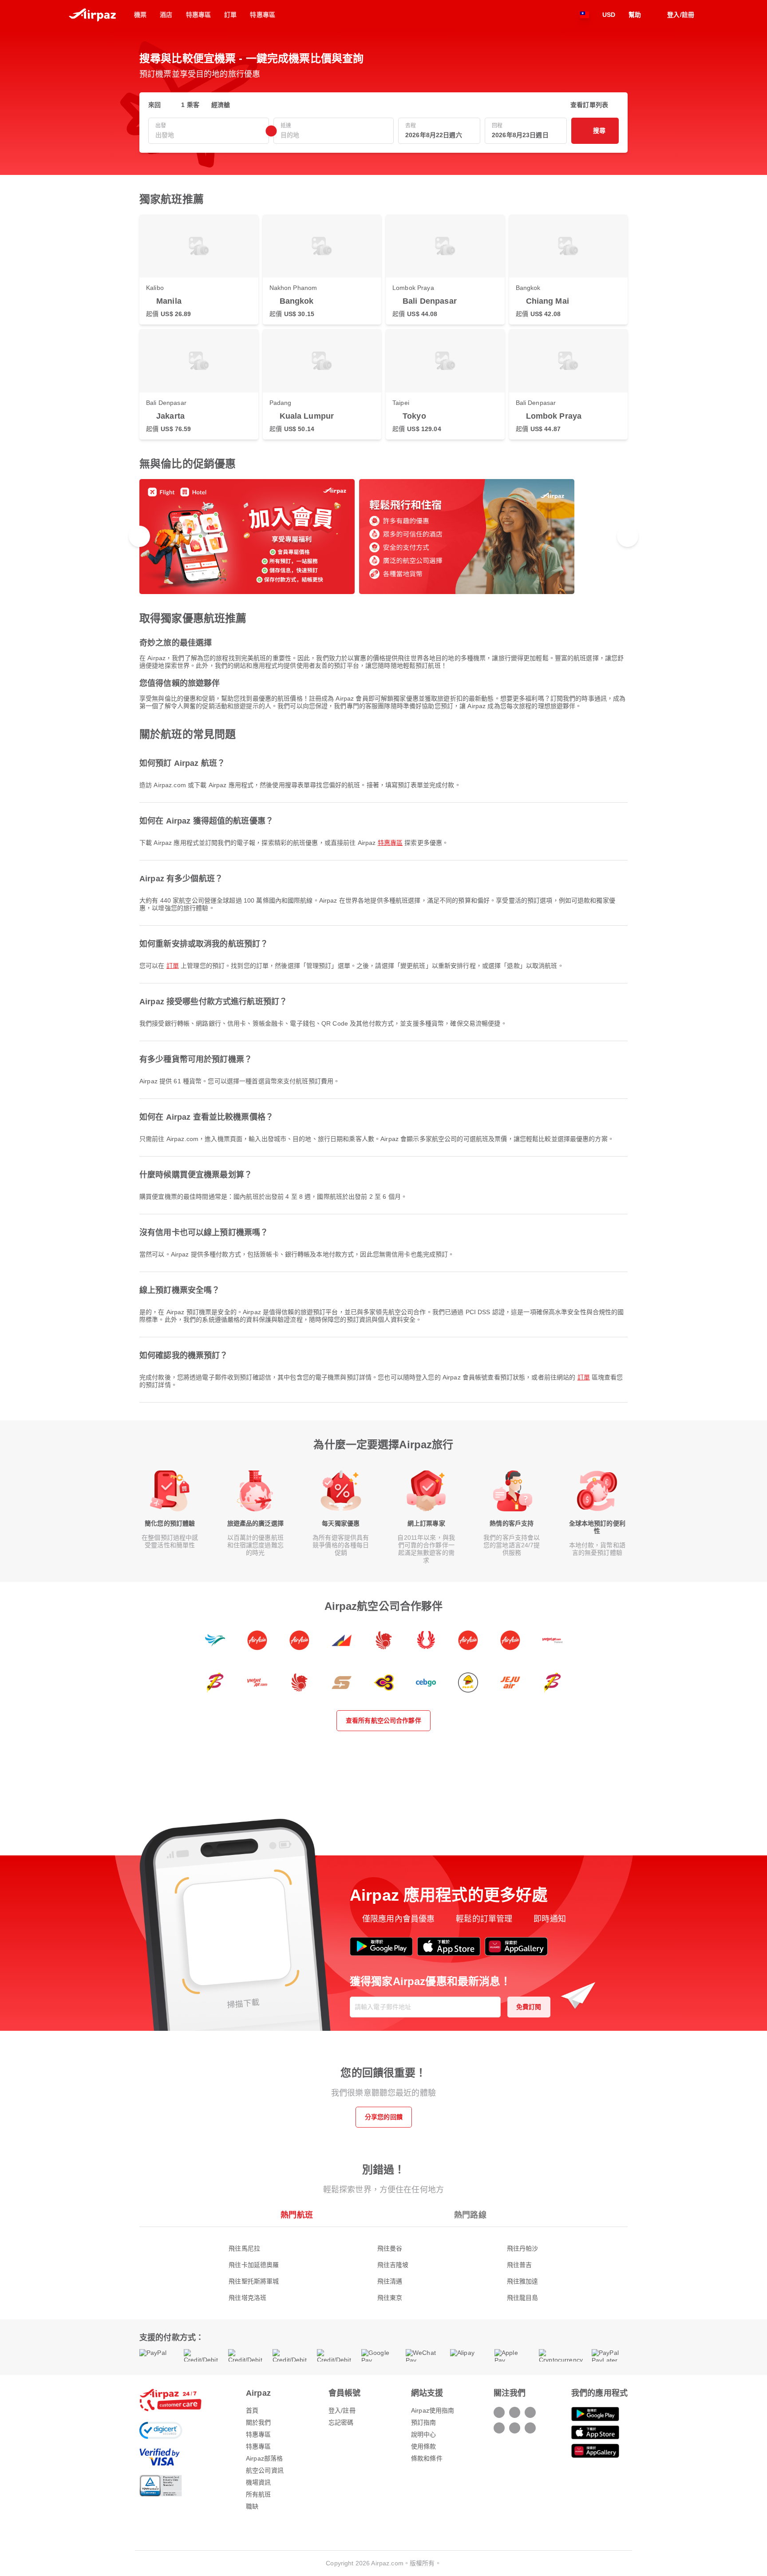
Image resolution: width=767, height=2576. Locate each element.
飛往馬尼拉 (244, 2248)
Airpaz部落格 (264, 2458)
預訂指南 (424, 2422)
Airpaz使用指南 (433, 2410)
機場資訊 (259, 2482)
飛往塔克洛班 (247, 2298)
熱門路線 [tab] (470, 2215)
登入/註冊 (342, 2410)
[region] (383, 537)
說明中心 (424, 2434)
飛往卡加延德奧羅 (254, 2265)
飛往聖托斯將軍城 (254, 2281)
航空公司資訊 (265, 2470)
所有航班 (259, 2494)
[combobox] (209, 135)
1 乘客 (190, 105)
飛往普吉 (520, 2265)
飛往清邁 (390, 2281)
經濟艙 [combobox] (221, 105)
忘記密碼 (341, 2422)
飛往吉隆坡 (393, 2265)
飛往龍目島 (523, 2298)
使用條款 (424, 2446)
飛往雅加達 (523, 2281)
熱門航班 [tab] (297, 2215)
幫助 (635, 15)
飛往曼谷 (390, 2248)
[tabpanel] (383, 2264)
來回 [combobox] (154, 105)
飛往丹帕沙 (523, 2248)
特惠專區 (390, 843)
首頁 (252, 2410)
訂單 (173, 966)
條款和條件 (427, 2458)
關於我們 (259, 2422)
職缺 (252, 2506)
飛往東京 (390, 2298)
